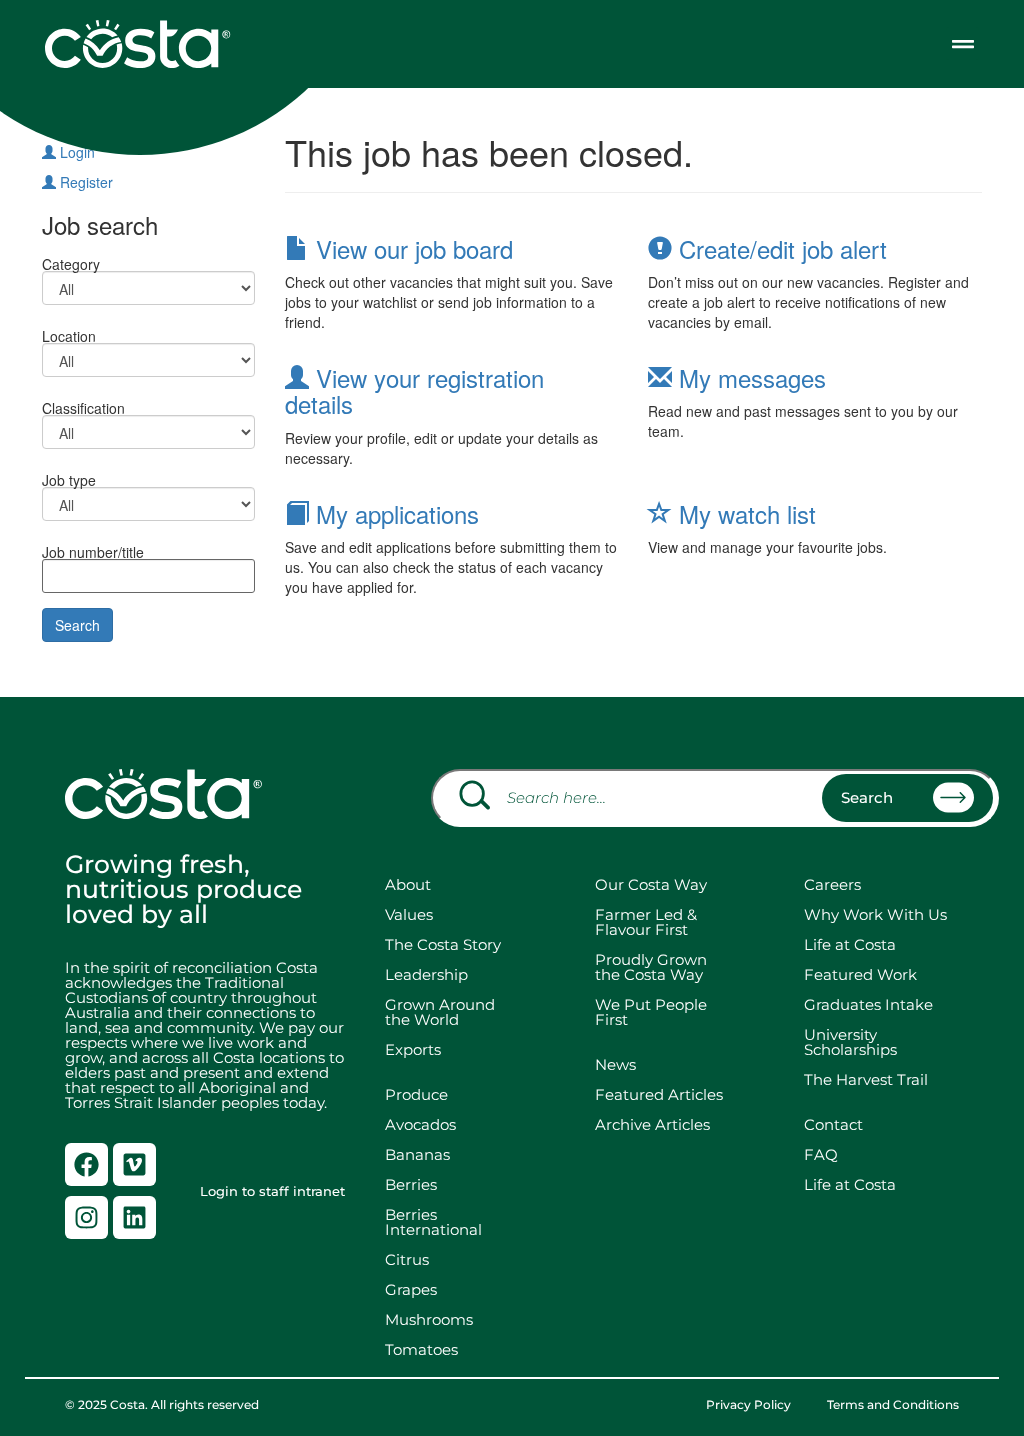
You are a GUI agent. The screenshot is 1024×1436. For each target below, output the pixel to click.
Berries (411, 1184)
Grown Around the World (444, 1012)
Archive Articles (652, 1124)
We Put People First (651, 1012)
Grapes (411, 1289)
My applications (394, 513)
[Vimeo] (134, 1164)
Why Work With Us (875, 914)
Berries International (433, 1222)
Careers (832, 884)
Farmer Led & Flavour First (646, 922)
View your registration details (414, 390)
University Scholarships (850, 1042)
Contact (833, 1124)
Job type (69, 478)
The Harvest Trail (866, 1079)
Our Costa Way (651, 884)
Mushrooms (429, 1319)
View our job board (411, 248)
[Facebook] (86, 1164)
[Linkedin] (134, 1217)
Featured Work (860, 974)
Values (409, 914)
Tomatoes (421, 1349)
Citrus (407, 1259)
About (408, 884)
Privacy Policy (748, 1405)
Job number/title (93, 550)
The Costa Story (443, 944)
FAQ (821, 1154)
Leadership (426, 974)
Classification (83, 406)
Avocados (420, 1124)
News (615, 1064)
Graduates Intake (868, 1004)
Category (71, 262)
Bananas (417, 1154)
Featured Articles (659, 1094)
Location (69, 334)
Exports (413, 1049)
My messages (749, 377)
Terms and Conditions (893, 1405)
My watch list (744, 513)
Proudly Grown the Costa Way (651, 967)
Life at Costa (850, 944)
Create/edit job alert (779, 248)
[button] (962, 43)
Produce (416, 1094)
